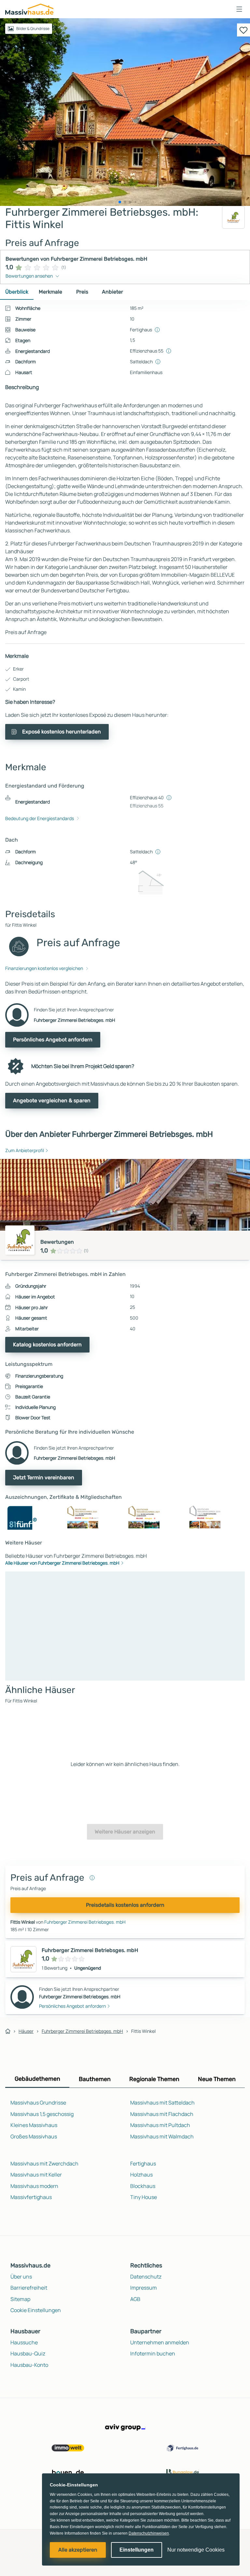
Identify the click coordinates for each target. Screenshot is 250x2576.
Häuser (26, 2031)
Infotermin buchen (153, 2353)
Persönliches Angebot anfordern (53, 1040)
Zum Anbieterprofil (25, 1150)
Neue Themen (217, 2079)
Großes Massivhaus (34, 2136)
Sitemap (20, 2299)
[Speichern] (243, 30)
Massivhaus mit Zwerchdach (44, 2164)
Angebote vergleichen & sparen (52, 1100)
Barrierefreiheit (29, 2288)
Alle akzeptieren (78, 2550)
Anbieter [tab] (112, 292)
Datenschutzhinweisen (149, 2533)
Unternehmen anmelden (160, 2342)
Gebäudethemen (37, 2079)
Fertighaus (143, 2164)
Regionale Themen (154, 2079)
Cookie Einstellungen (36, 2310)
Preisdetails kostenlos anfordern (125, 1905)
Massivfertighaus (31, 2197)
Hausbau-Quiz (28, 2353)
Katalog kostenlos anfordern (47, 1345)
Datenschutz (146, 2277)
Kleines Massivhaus (34, 2125)
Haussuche (24, 2342)
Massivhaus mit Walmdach (162, 2136)
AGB (135, 2299)
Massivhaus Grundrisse (38, 2103)
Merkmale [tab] (50, 292)
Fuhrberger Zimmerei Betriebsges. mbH (85, 1922)
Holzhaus (141, 2175)
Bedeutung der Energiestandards (40, 818)
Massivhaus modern (34, 2186)
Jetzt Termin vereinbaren (44, 1477)
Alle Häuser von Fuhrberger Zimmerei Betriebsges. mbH (62, 1563)
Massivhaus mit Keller (36, 2175)
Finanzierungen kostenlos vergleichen (44, 968)
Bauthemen (95, 2079)
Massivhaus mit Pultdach (160, 2125)
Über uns (21, 2277)
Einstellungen (137, 2550)
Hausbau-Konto (29, 2365)
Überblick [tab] (17, 292)
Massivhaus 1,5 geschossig (42, 2114)
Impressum (144, 2288)
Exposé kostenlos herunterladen (62, 732)
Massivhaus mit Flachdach (162, 2114)
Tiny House (144, 2197)
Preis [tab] (82, 292)
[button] (239, 9)
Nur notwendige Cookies (196, 2550)
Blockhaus (143, 2186)
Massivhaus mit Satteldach (162, 2103)
